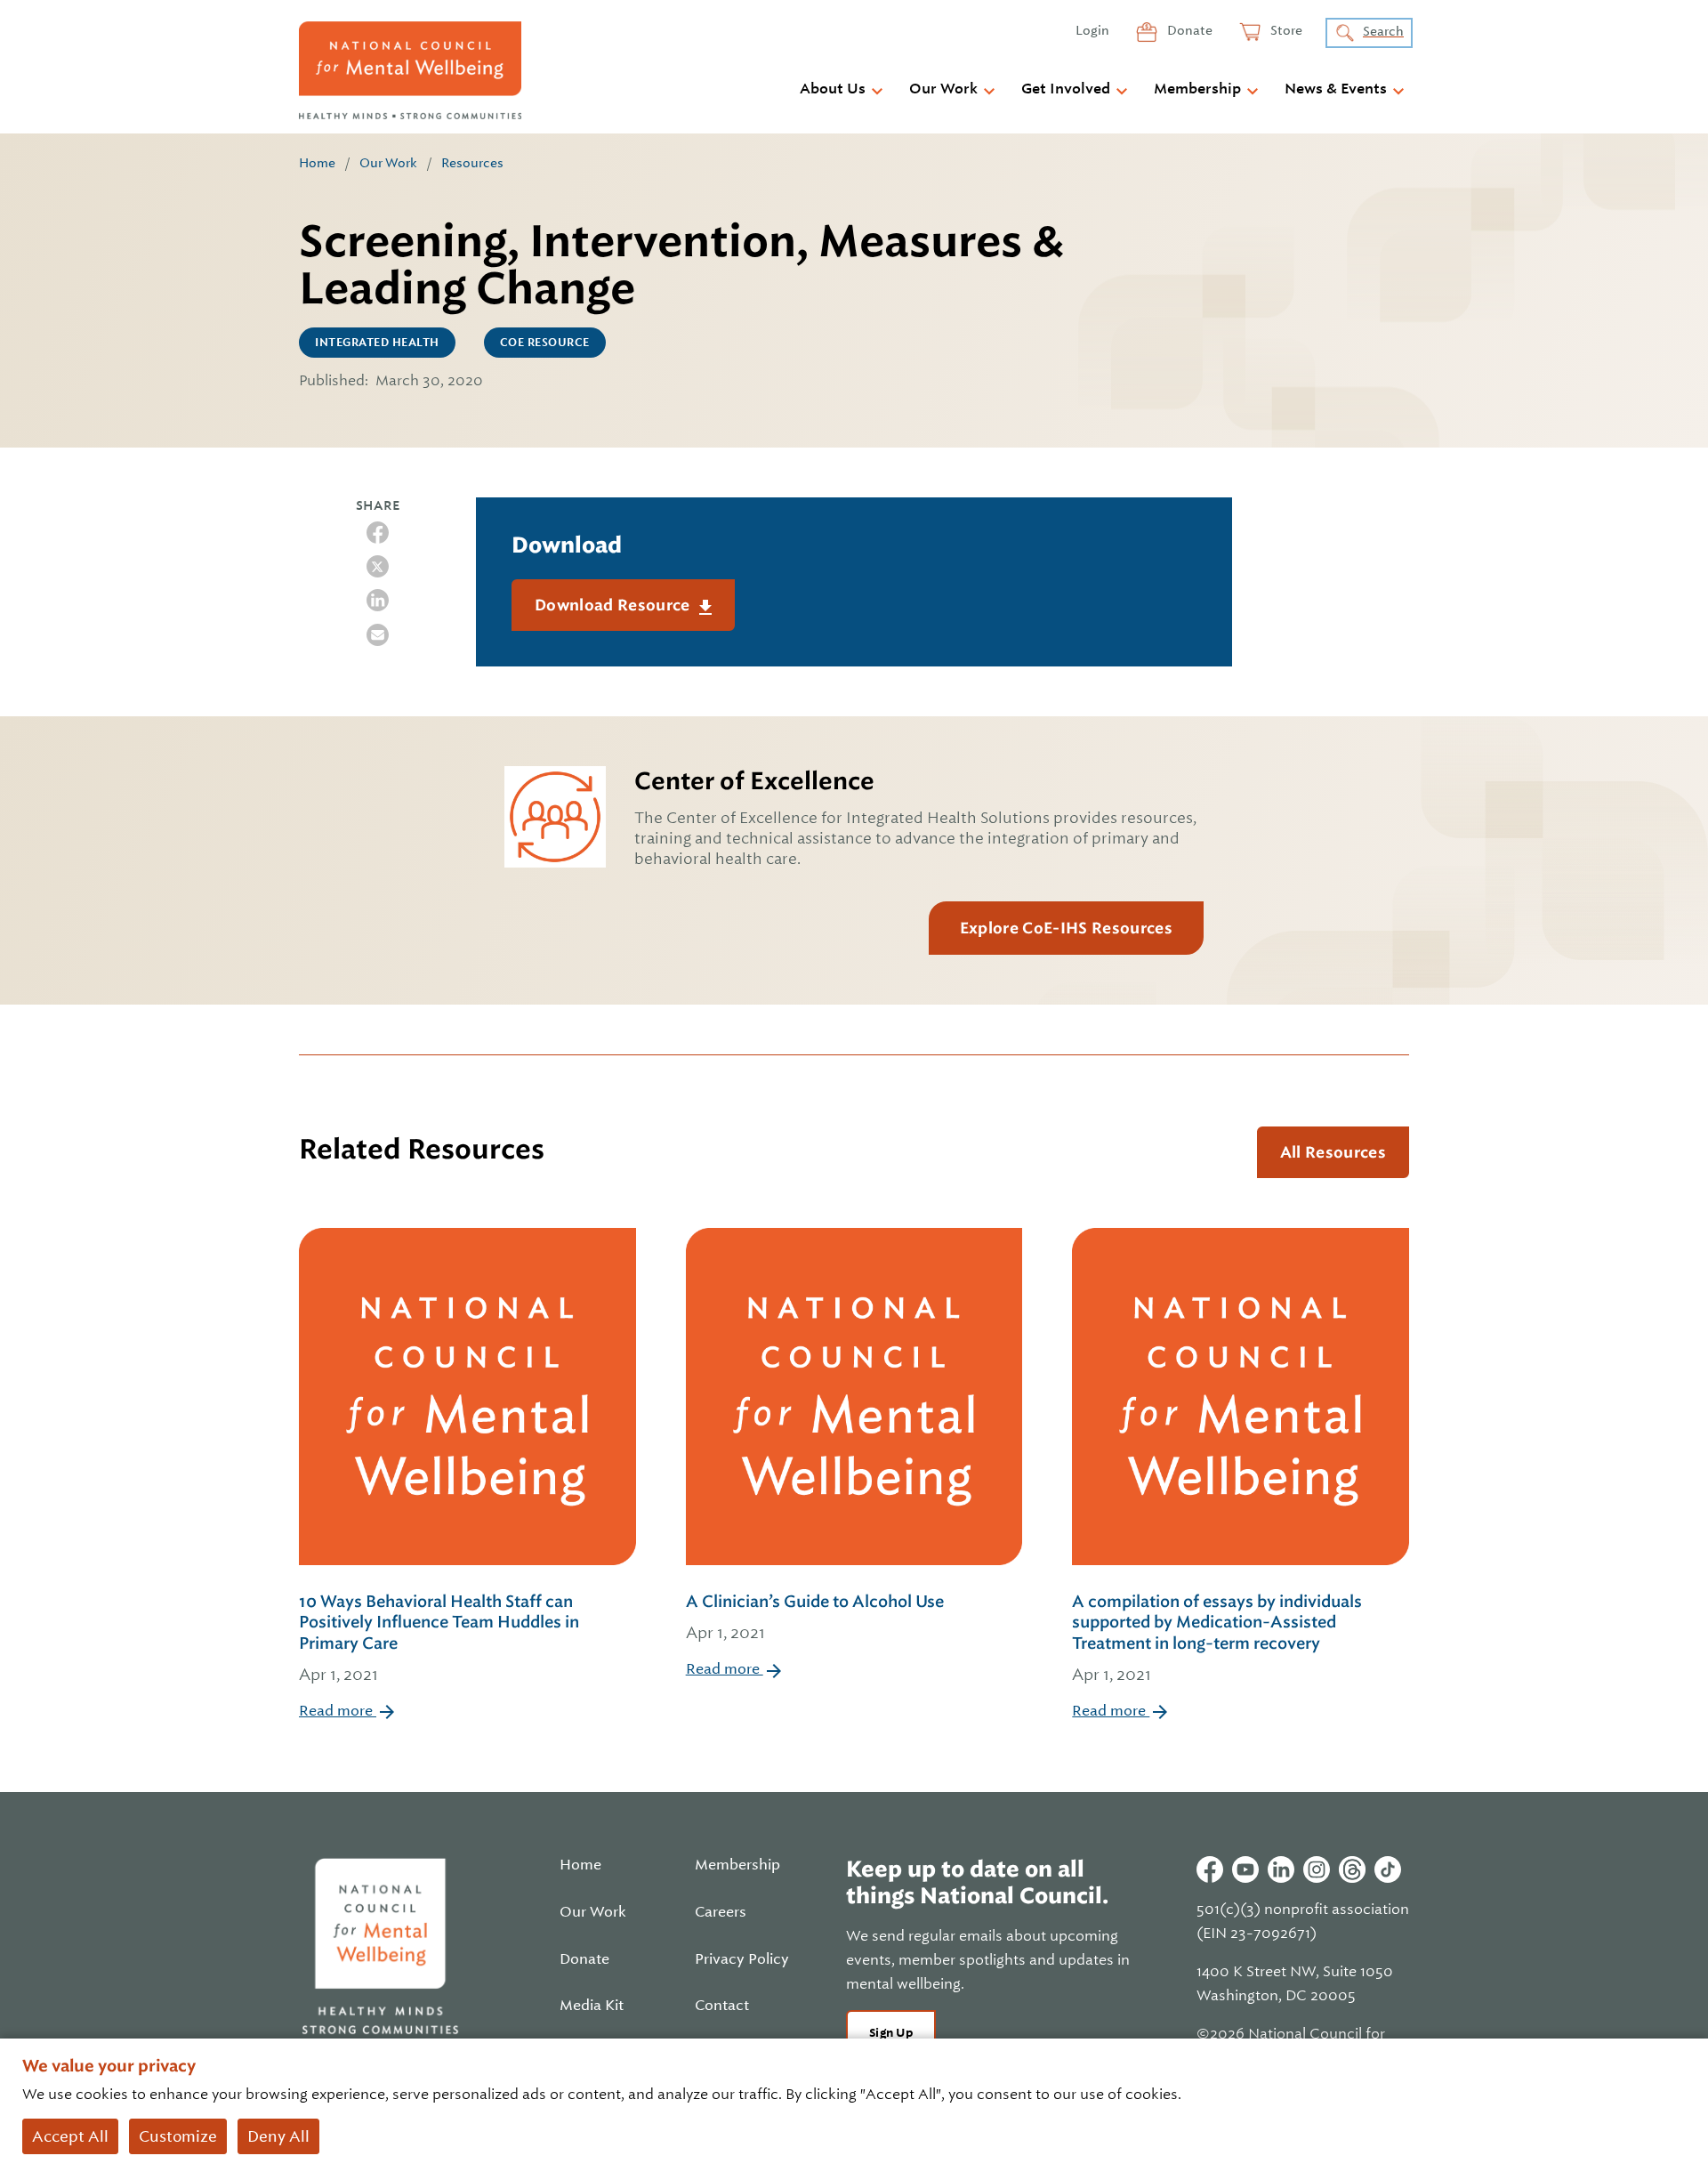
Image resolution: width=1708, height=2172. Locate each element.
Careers (721, 1912)
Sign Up (891, 2033)
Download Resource (614, 605)
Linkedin (1281, 1869)
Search (1383, 31)
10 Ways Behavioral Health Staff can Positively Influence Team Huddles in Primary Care (439, 1638)
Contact (722, 2006)
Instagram (1317, 1869)
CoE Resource (545, 343)
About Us (833, 89)
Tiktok (1388, 1869)
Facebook (1210, 1869)
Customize (178, 2136)
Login (1092, 30)
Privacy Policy (742, 1959)
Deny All (278, 2136)
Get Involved (1066, 89)
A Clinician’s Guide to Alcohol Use (815, 1617)
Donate (1188, 30)
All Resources (1333, 1152)
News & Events (1336, 89)
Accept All (70, 2136)
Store (1285, 30)
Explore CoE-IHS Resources (1066, 928)
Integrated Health (377, 343)
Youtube (1245, 1869)
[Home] (410, 70)
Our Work (943, 89)
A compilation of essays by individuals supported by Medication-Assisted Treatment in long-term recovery (1217, 1638)
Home (317, 163)
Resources (472, 163)
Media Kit (592, 2006)
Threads (1352, 1869)
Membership (1197, 89)
